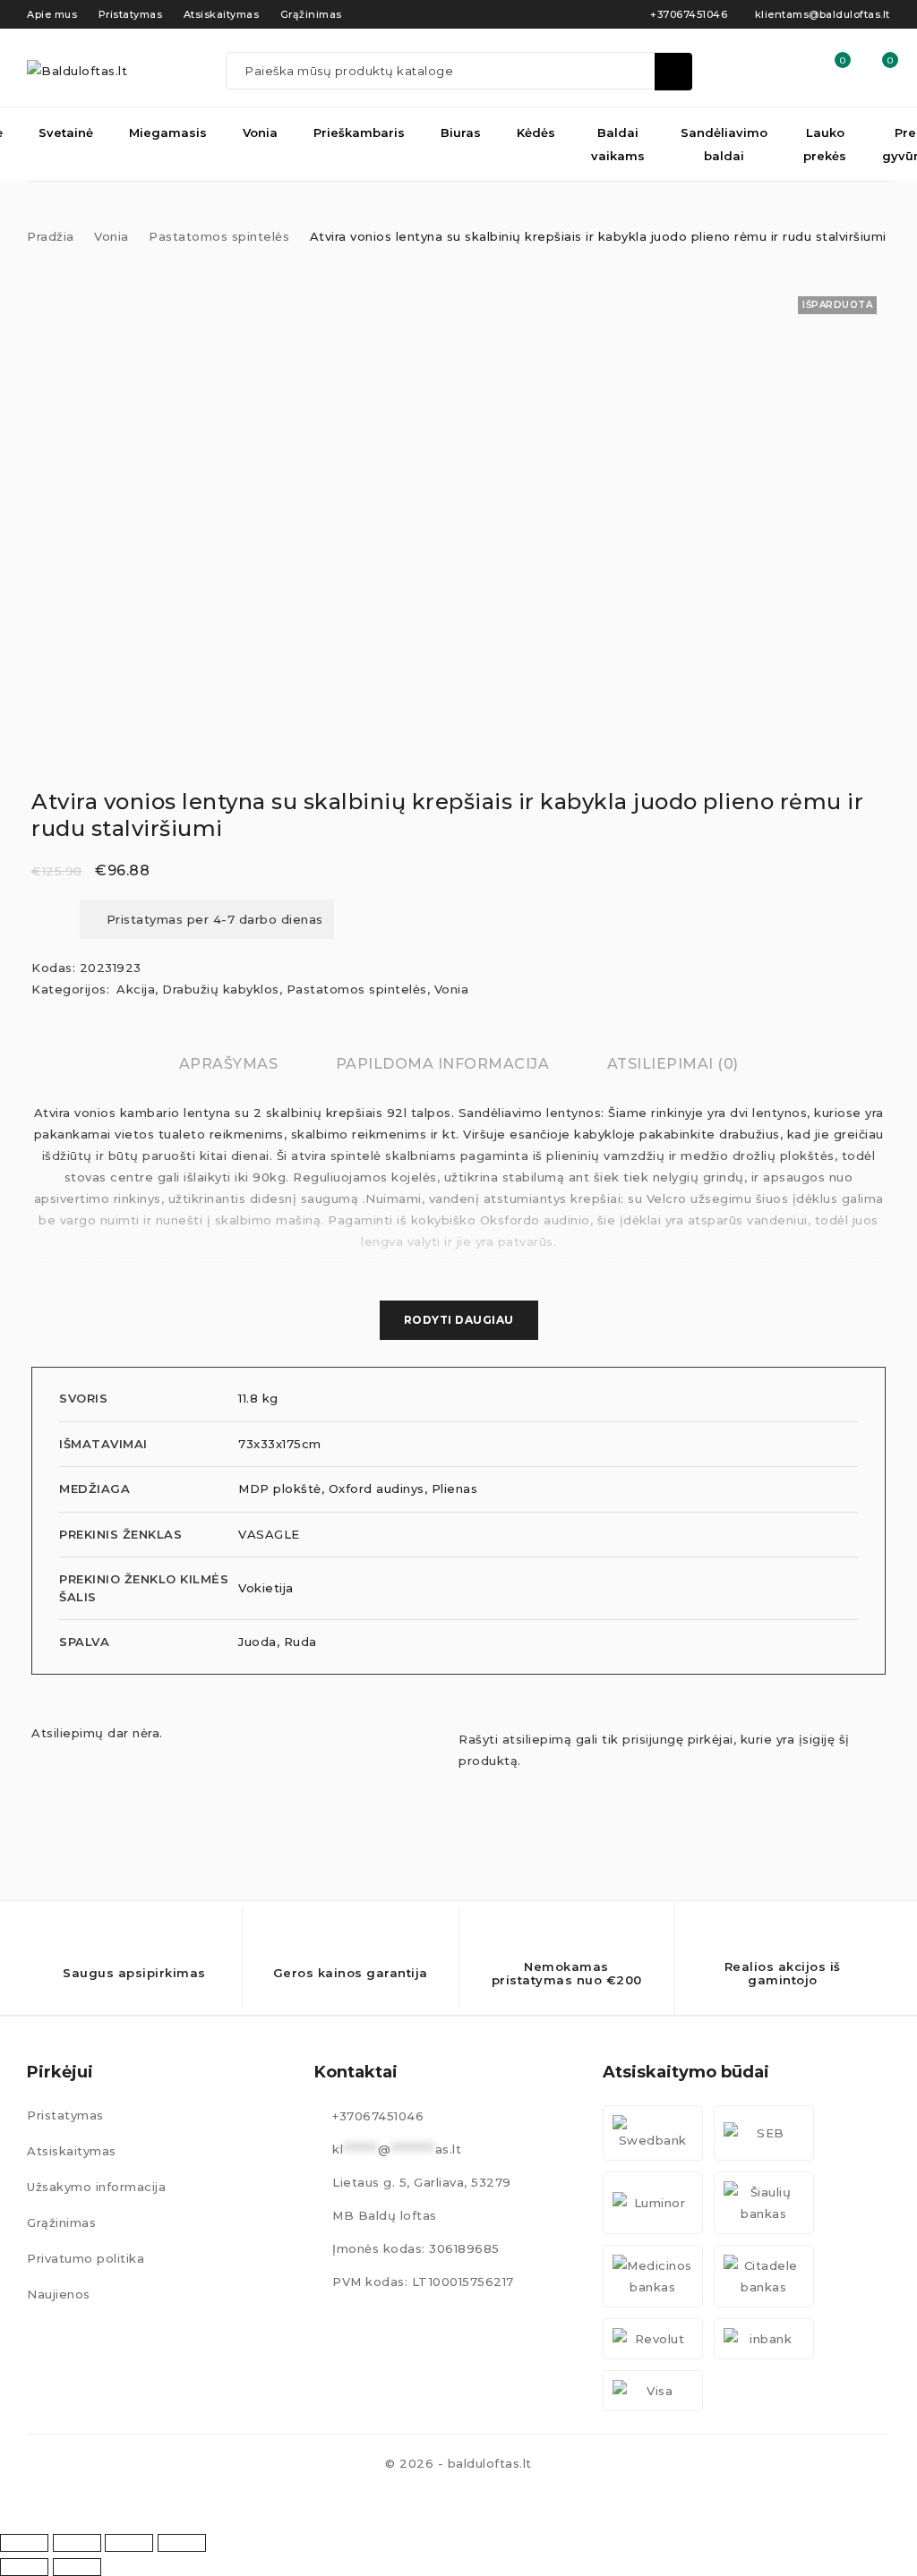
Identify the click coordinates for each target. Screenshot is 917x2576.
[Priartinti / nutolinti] (24, 2543)
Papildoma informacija (443, 1064)
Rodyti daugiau (459, 1320)
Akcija (136, 989)
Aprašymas (229, 1064)
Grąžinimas (61, 2222)
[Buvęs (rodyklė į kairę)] (24, 2567)
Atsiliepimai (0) (673, 1064)
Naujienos (59, 2294)
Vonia (111, 236)
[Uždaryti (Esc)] (182, 2543)
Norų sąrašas (841, 60)
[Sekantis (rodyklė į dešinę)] (77, 2567)
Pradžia (51, 236)
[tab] (229, 1064)
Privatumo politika (86, 2258)
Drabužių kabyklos (221, 989)
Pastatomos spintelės (219, 236)
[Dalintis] (129, 2543)
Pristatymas (65, 2115)
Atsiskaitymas (72, 2151)
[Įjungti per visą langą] (77, 2543)
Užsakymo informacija (96, 2187)
